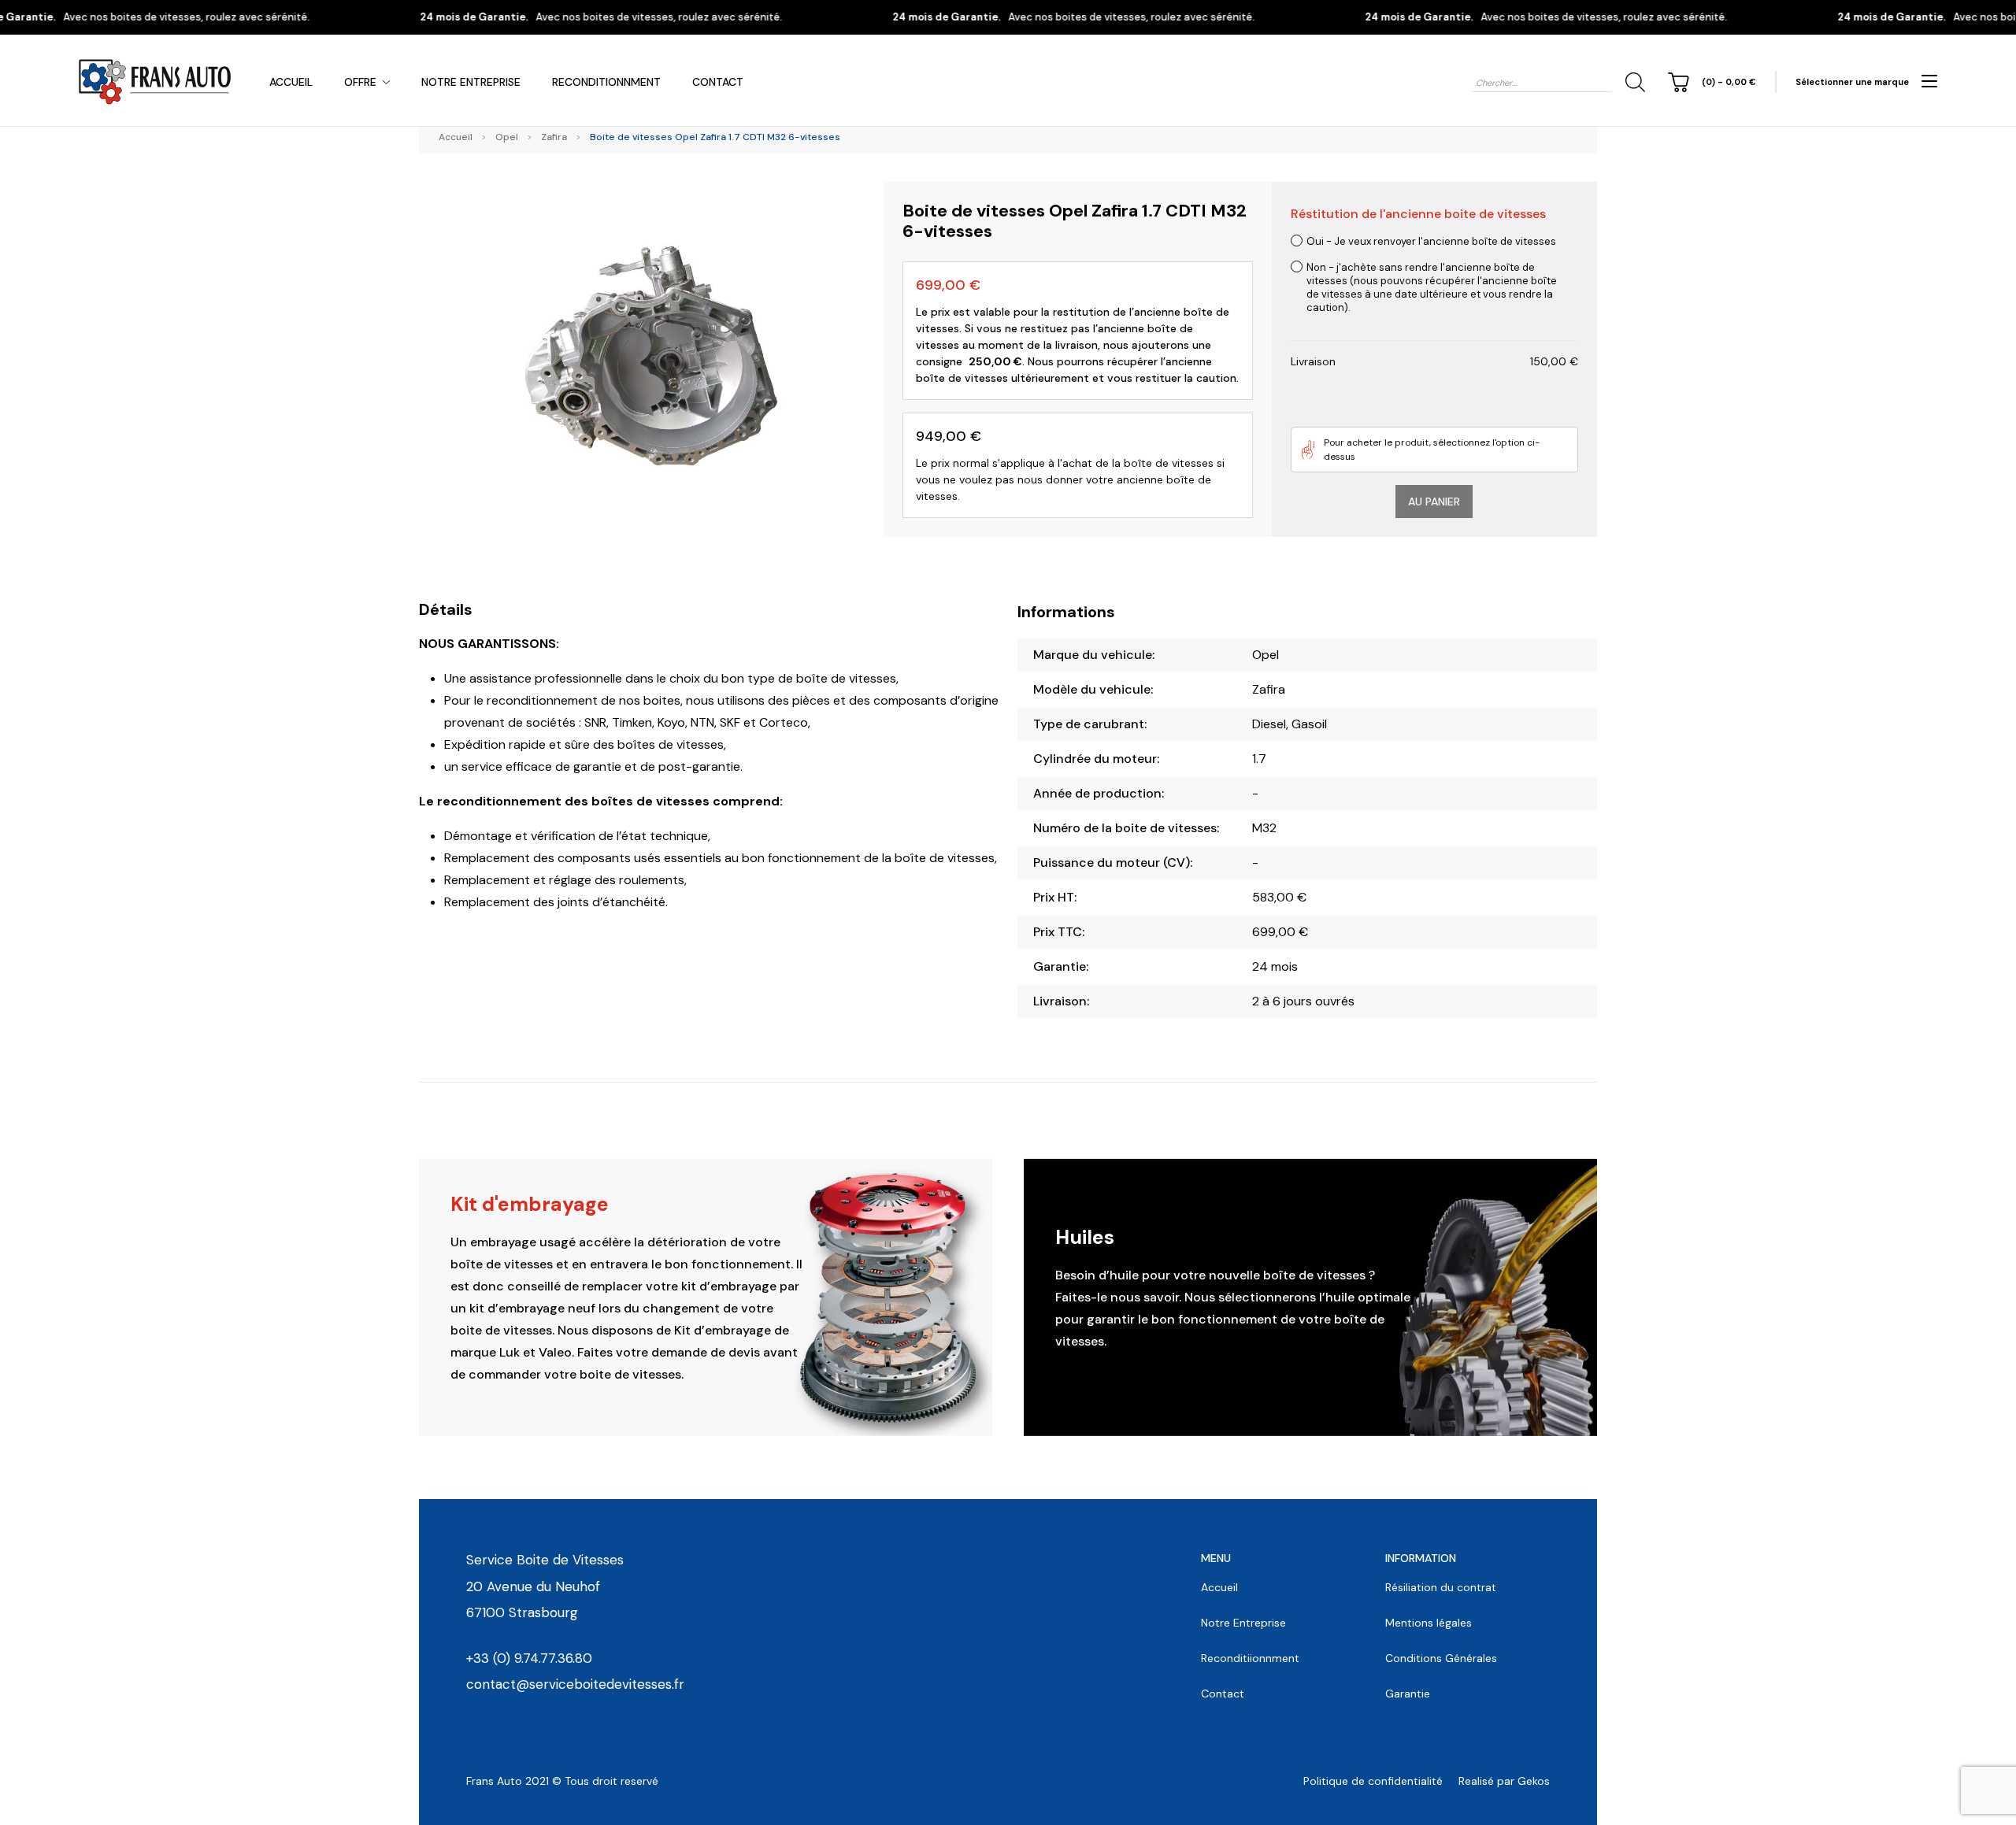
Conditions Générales (1441, 1658)
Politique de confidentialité (1373, 1781)
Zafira (554, 137)
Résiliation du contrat (1441, 1587)
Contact (718, 82)
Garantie (1408, 1694)
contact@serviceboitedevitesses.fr (575, 1684)
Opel (507, 137)
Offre (360, 82)
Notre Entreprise (471, 82)
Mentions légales (1429, 1623)
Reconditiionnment (1250, 1658)
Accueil (291, 82)
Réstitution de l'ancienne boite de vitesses (1418, 214)
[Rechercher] (1632, 82)
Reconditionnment (606, 82)
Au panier (1434, 502)
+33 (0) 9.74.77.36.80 (529, 1658)
